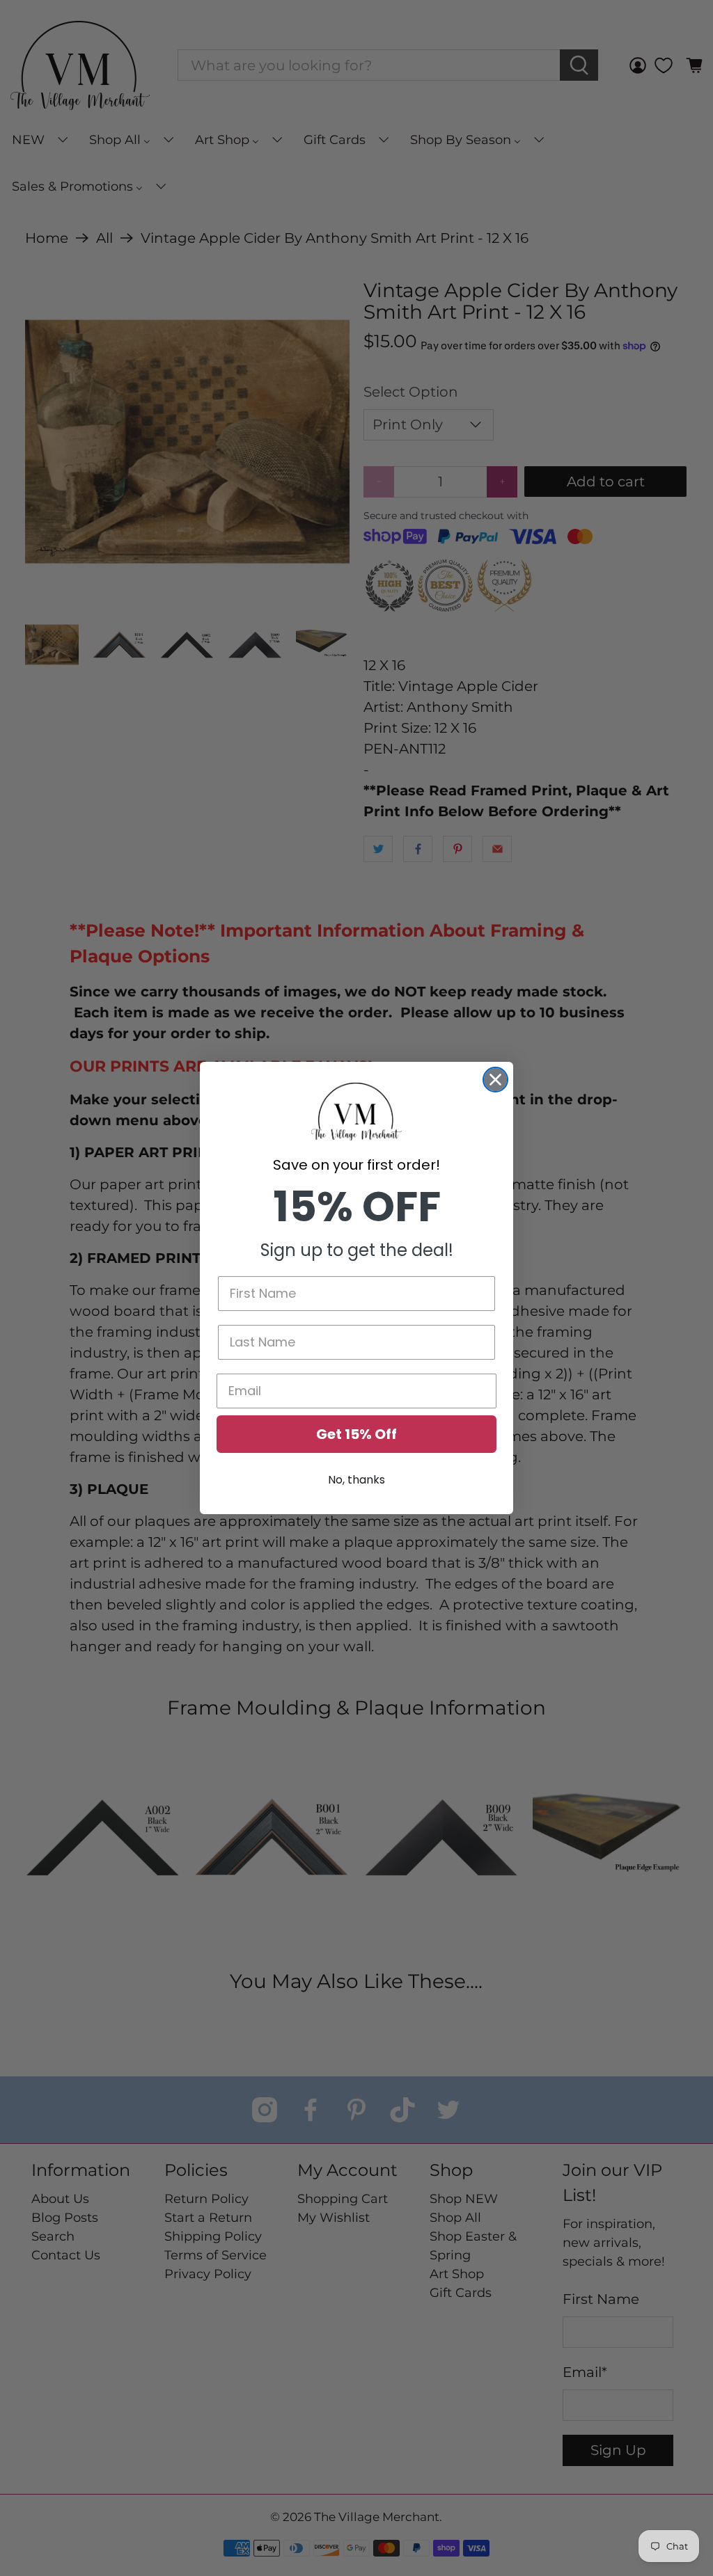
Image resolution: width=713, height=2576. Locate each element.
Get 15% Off (356, 1434)
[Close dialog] (495, 1080)
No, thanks (356, 1480)
